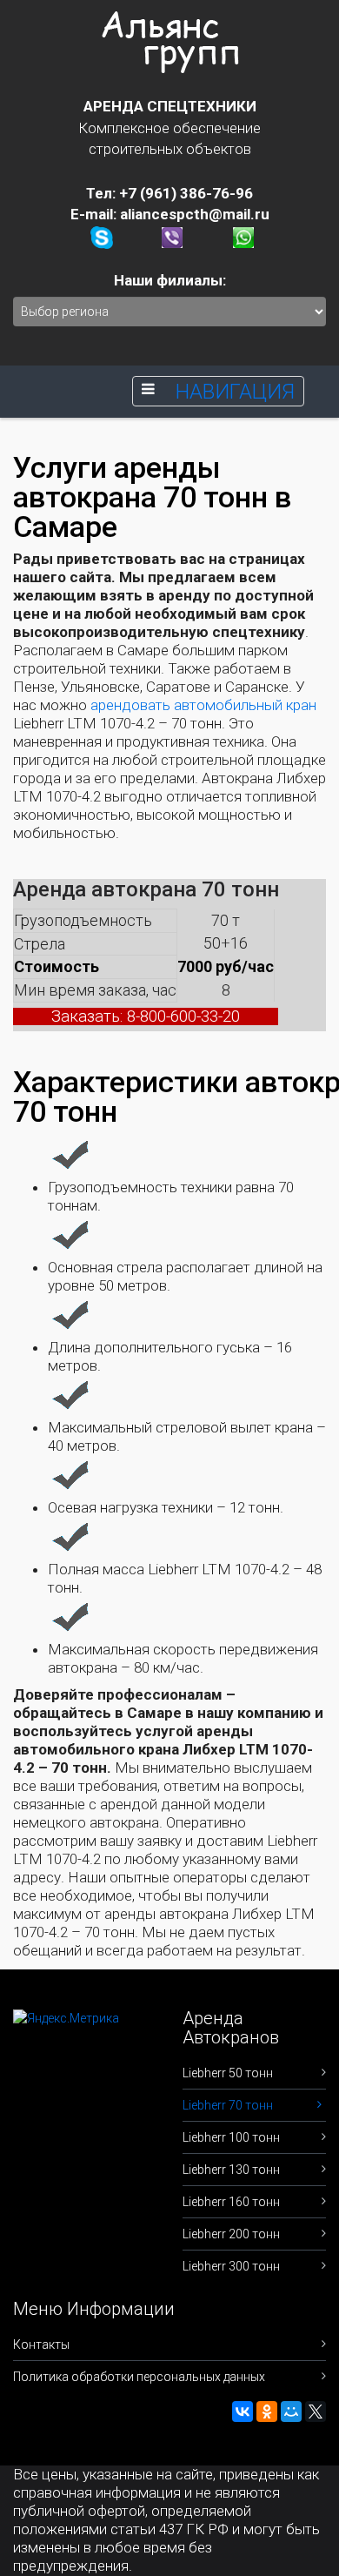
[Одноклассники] (267, 2412)
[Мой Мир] (291, 2412)
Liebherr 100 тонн (231, 2137)
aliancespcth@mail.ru (195, 214)
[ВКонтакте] (243, 2412)
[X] (316, 2412)
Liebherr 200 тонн (231, 2234)
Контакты (41, 2345)
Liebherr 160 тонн (231, 2202)
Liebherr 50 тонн (228, 2073)
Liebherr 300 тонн (231, 2266)
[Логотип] (170, 42)
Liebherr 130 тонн (231, 2170)
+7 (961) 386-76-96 (186, 193)
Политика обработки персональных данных (139, 2377)
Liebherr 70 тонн (228, 2105)
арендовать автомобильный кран (203, 705)
